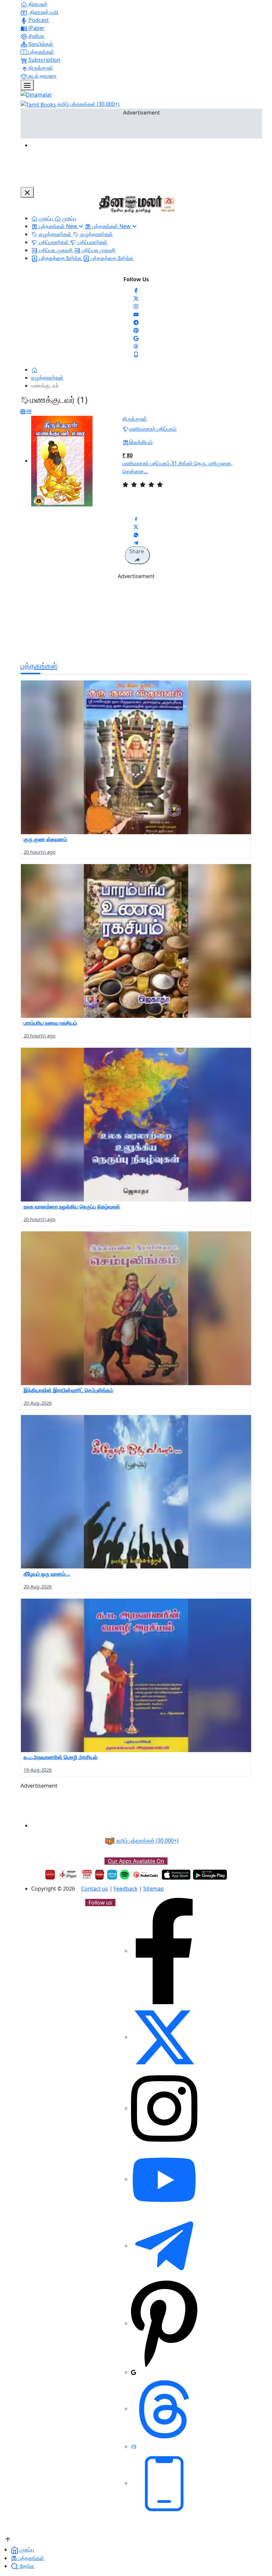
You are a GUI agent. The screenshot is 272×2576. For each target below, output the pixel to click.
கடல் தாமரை (42, 76)
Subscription (44, 60)
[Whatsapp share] (136, 534)
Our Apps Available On (136, 1861)
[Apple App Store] (176, 1875)
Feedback (126, 1889)
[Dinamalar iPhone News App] (100, 1875)
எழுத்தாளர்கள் (47, 378)
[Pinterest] (136, 330)
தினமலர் (37, 4)
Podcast (38, 20)
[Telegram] (164, 2246)
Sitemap (154, 1889)
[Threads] (136, 346)
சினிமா (36, 36)
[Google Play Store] (210, 1875)
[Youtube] (136, 314)
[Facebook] (136, 290)
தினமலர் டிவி (43, 12)
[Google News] (136, 338)
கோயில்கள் (40, 44)
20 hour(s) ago (39, 852)
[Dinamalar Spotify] (125, 1875)
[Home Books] (34, 370)
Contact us (95, 1889)
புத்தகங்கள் (41, 52)
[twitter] (164, 2037)
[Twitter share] (136, 526)
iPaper (36, 28)
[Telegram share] (136, 542)
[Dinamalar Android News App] (50, 1875)
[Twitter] (136, 298)
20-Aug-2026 (38, 1403)
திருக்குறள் (40, 68)
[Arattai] (134, 2446)
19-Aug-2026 (38, 1770)
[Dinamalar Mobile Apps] (164, 2483)
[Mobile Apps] (136, 354)
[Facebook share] (136, 518)
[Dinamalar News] (136, 757)
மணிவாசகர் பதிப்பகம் (153, 429)
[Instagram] (136, 306)
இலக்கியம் (141, 442)
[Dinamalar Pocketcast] (146, 1875)
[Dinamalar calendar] (87, 1875)
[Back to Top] (8, 2539)
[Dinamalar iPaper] (68, 1875)
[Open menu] (27, 85)
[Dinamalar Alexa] (112, 1875)
